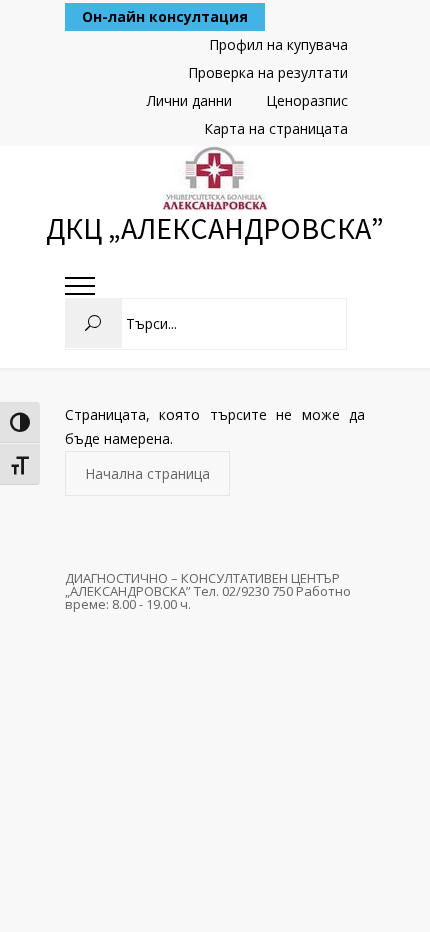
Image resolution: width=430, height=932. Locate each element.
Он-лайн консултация (165, 16)
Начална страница (147, 473)
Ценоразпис (307, 100)
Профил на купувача (278, 44)
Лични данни (189, 100)
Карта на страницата (276, 128)
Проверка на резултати (268, 72)
